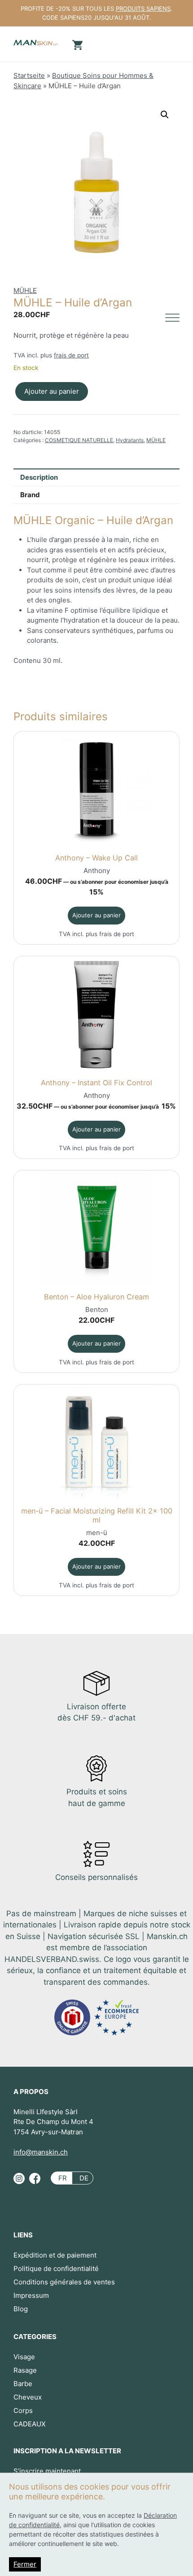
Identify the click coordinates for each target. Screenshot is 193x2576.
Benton (97, 1310)
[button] (165, 115)
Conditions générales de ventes (64, 2282)
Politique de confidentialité (56, 2269)
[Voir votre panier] (76, 44)
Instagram (19, 2182)
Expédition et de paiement (55, 2255)
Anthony (97, 871)
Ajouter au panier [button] (96, 915)
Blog (21, 2309)
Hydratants (130, 440)
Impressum (31, 2295)
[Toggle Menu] (172, 318)
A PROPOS (31, 2092)
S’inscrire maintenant (47, 2471)
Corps (23, 2410)
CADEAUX (30, 2424)
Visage (24, 2357)
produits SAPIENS (143, 9)
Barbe (23, 2384)
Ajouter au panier (52, 391)
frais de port (71, 355)
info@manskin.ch (41, 2152)
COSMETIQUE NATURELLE (79, 440)
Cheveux (28, 2397)
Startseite (29, 75)
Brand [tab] (30, 495)
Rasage (25, 2370)
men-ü (97, 1533)
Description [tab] (39, 477)
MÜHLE (25, 290)
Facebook (35, 2182)
